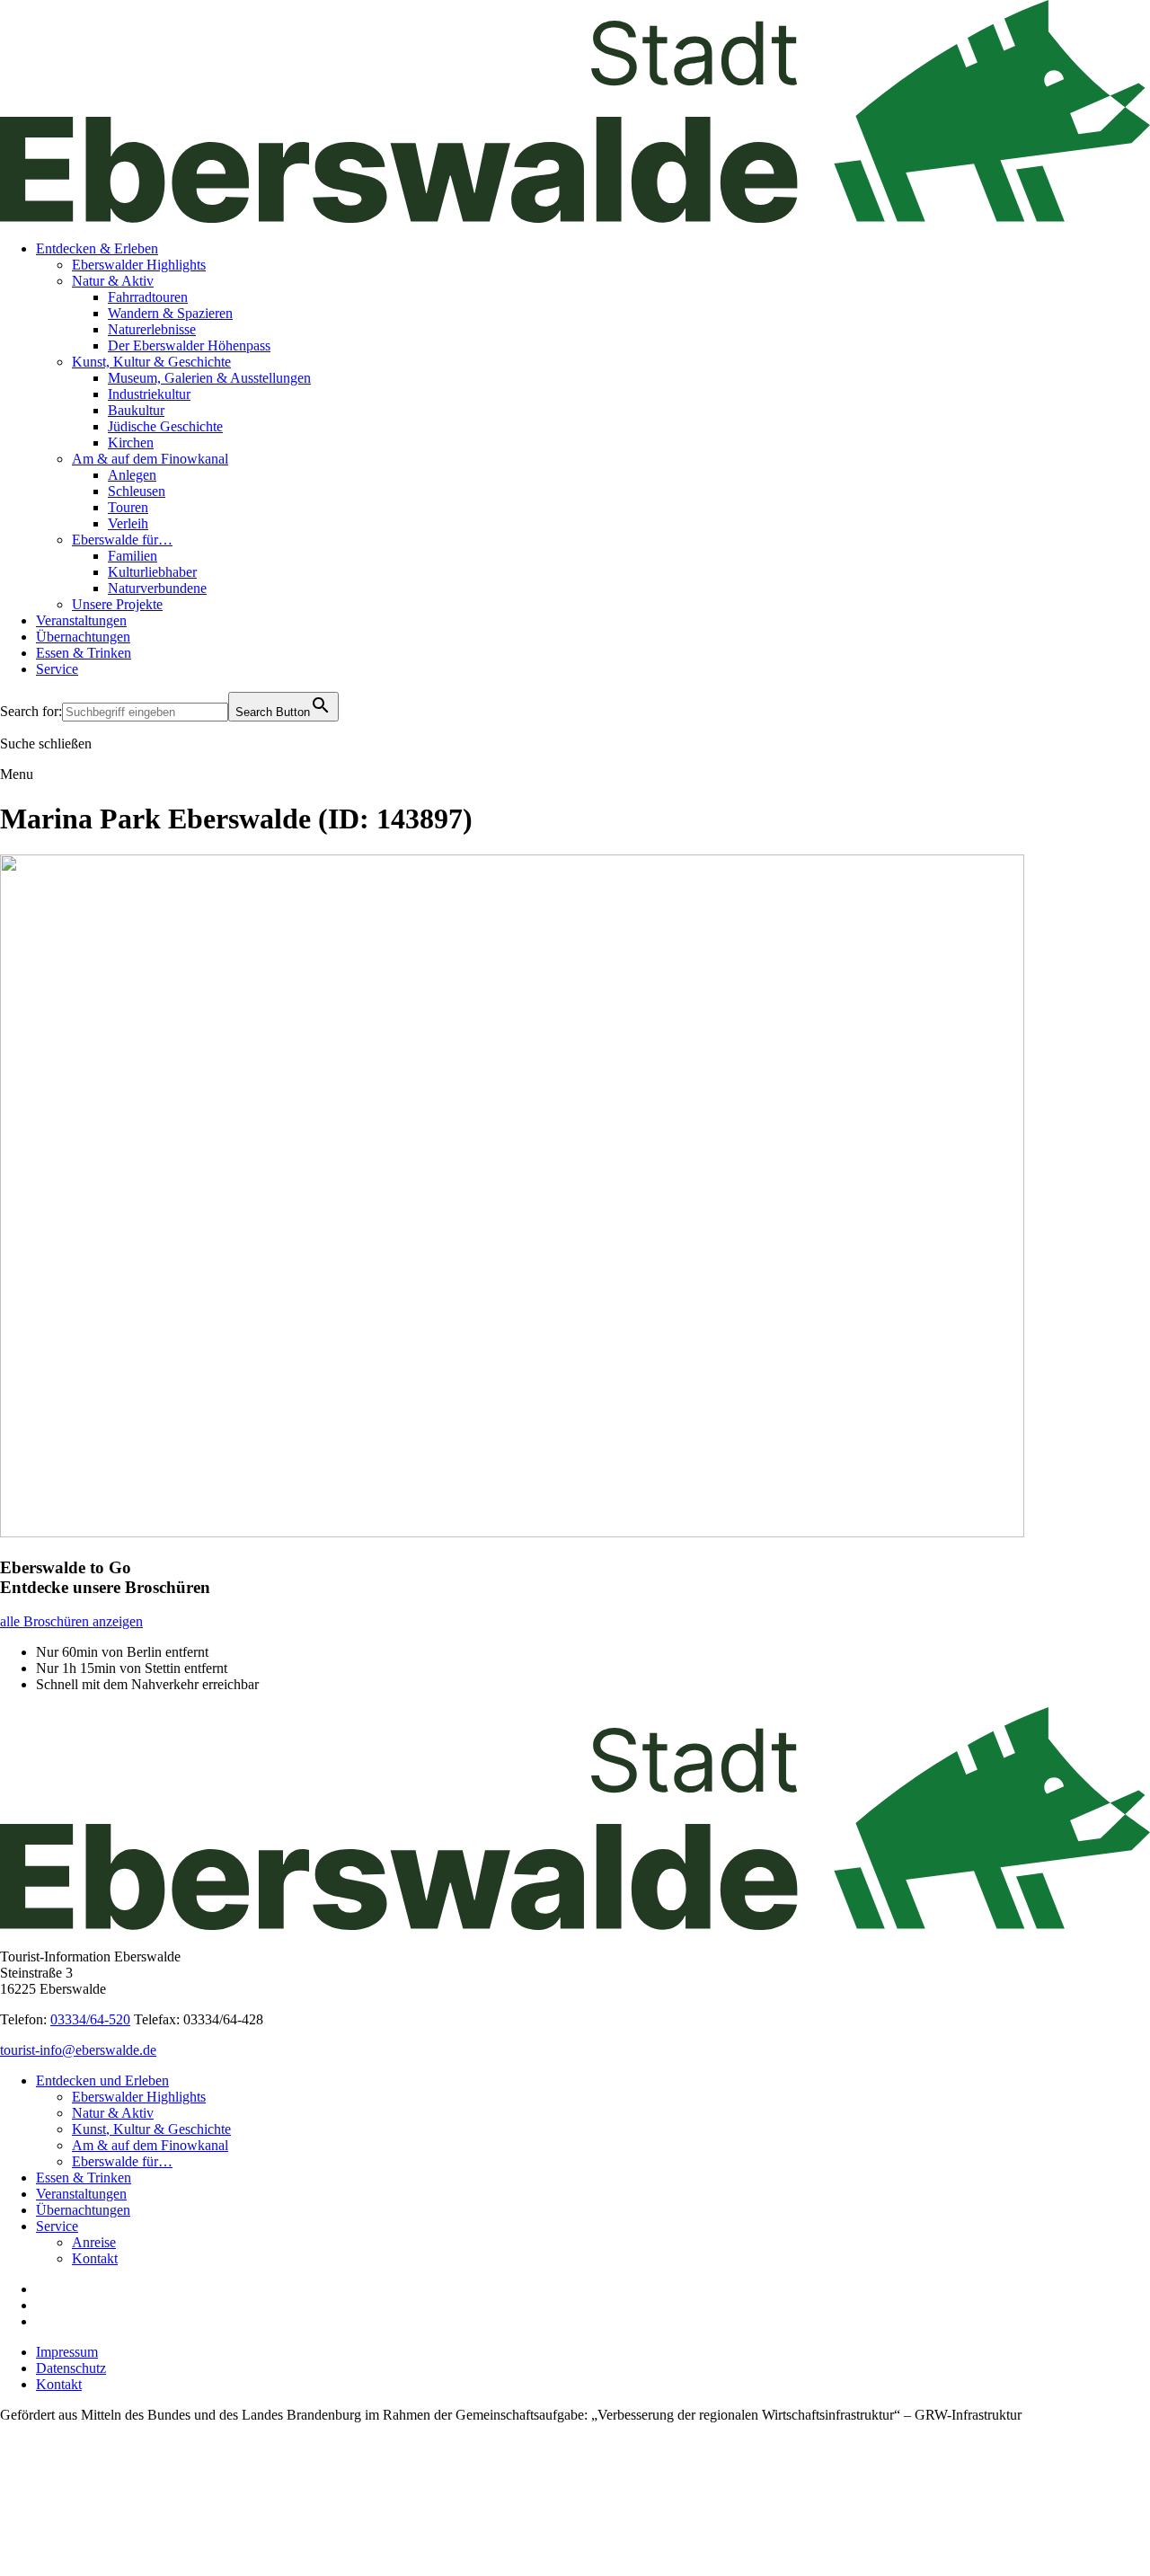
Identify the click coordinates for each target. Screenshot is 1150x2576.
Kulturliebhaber (152, 572)
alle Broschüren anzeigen (71, 1621)
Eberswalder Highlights (139, 265)
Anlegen (132, 475)
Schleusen (137, 491)
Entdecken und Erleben (102, 2080)
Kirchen (131, 443)
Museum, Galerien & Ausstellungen (209, 378)
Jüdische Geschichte (165, 426)
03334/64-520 (90, 2019)
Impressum (67, 2352)
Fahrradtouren (148, 297)
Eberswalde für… (122, 540)
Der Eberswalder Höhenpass (189, 345)
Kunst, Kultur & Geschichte (151, 362)
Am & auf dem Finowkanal (150, 459)
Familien (133, 556)
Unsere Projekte (117, 604)
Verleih (128, 523)
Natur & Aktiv (113, 281)
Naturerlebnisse (152, 329)
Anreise (94, 2242)
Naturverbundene (157, 588)
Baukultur (136, 410)
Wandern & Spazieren (170, 313)
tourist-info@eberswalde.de (78, 2050)
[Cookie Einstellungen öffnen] (135, 2567)
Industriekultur (149, 394)
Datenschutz (71, 2368)
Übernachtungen (83, 637)
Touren (128, 507)
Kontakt (95, 2258)
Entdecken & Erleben (97, 248)
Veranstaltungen (81, 620)
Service (57, 669)
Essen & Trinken (84, 653)
